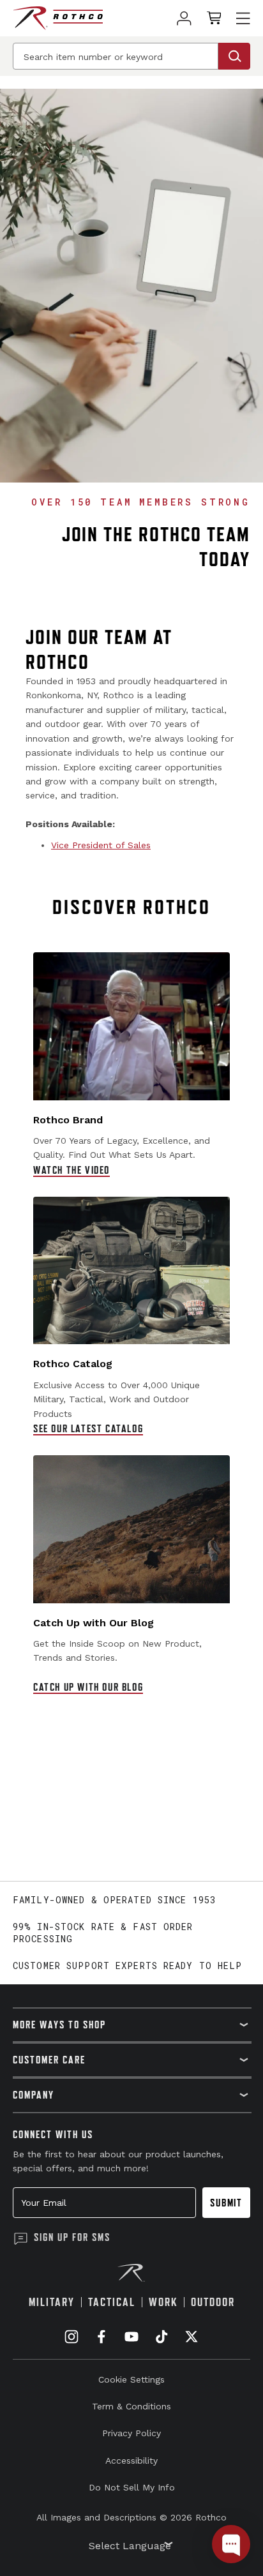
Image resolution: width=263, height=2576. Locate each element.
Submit (226, 2203)
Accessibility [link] (131, 2460)
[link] (184, 18)
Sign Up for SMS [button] (72, 2237)
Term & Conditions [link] (131, 2406)
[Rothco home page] (58, 18)
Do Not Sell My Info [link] (132, 2487)
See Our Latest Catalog (88, 1428)
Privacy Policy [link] (131, 2433)
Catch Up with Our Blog (88, 1687)
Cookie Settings (131, 2379)
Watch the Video (71, 1170)
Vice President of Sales (101, 845)
